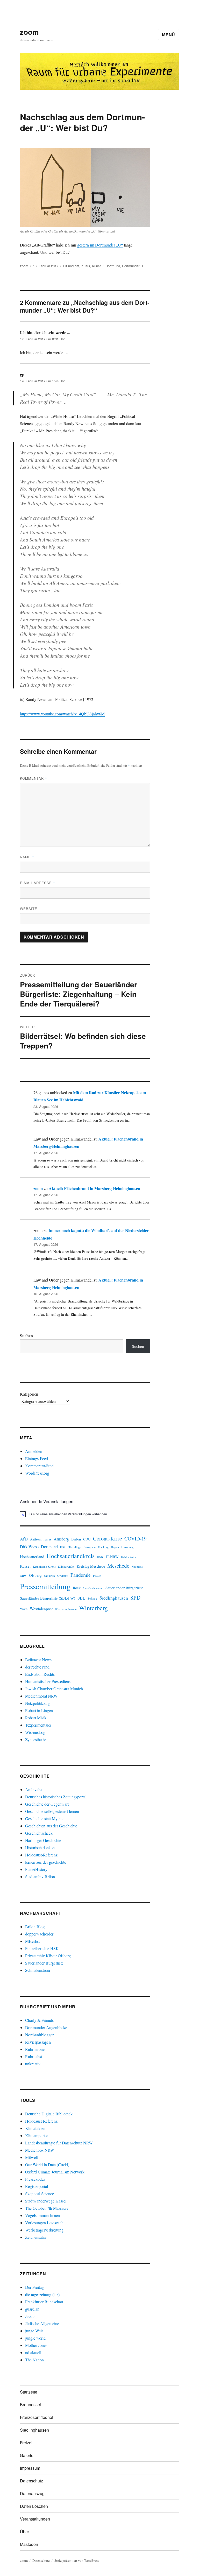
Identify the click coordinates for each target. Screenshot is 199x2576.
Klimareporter (37, 2135)
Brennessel (30, 2405)
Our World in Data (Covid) (47, 2165)
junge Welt (34, 2331)
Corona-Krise (108, 1538)
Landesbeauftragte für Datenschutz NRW (59, 2143)
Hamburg (127, 1547)
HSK (100, 1557)
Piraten (97, 1576)
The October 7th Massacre (47, 2208)
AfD (24, 1539)
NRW (23, 1576)
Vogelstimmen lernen (42, 2215)
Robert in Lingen (39, 1710)
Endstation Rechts (40, 1674)
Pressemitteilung (45, 1586)
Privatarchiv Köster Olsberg (48, 1956)
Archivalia (34, 1789)
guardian (32, 2309)
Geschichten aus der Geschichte (51, 1826)
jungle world (35, 2338)
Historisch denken (40, 1847)
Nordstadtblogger (39, 2035)
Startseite (29, 2392)
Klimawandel (66, 1566)
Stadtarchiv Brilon (40, 1877)
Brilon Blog (35, 1927)
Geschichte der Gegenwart (47, 1804)
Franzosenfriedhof (37, 2417)
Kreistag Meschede (91, 1566)
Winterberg (93, 1608)
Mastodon (29, 2544)
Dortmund (113, 266)
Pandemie (81, 1575)
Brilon (76, 1539)
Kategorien (29, 1394)
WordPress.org (37, 1473)
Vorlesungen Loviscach (44, 2223)
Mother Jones (36, 2345)
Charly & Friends (39, 2020)
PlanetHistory (36, 1869)
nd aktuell (33, 2352)
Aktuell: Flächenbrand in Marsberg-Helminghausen (94, 1188)
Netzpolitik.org (37, 1703)
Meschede (118, 1566)
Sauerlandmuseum (93, 1588)
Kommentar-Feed (39, 1466)
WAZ (24, 1609)
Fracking (103, 1547)
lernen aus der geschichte (46, 1862)
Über (24, 2532)
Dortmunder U (132, 266)
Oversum (63, 1576)
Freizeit (27, 2443)
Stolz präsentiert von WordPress (77, 2560)
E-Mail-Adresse (38, 883)
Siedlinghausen (114, 1598)
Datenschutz (31, 2481)
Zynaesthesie (36, 1739)
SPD (135, 1597)
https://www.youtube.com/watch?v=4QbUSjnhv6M (62, 714)
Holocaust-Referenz (41, 1855)
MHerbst (32, 1941)
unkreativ (33, 2064)
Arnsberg (61, 1539)
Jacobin (31, 2316)
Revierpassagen (38, 2042)
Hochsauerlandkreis (71, 1556)
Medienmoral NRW (41, 1696)
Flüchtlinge (74, 1547)
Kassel (25, 1566)
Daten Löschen (34, 2506)
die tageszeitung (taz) (42, 2294)
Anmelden (34, 1451)
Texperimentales (38, 1725)
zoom (29, 32)
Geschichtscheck (39, 1833)
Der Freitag (34, 2287)
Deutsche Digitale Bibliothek (49, 2114)
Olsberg (35, 1575)
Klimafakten (35, 2128)
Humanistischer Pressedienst (48, 1681)
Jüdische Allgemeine (42, 2323)
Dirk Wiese (29, 1547)
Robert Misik (36, 1718)
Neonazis (137, 1567)
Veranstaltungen (35, 2519)
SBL (81, 1598)
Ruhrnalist (34, 2056)
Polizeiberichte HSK (42, 1948)
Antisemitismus (41, 1539)
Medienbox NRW (40, 2150)
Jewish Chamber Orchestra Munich (54, 1689)
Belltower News (38, 1660)
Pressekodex (35, 2179)
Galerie (27, 2455)
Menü (169, 35)
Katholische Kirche (44, 1567)
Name (27, 857)
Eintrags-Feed (37, 1458)
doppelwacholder (39, 1934)
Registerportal (37, 2186)
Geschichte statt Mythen (45, 1818)
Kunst (96, 266)
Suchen (26, 1336)
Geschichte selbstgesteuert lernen (52, 1811)
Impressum (30, 2468)
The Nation (34, 2360)
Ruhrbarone (35, 2049)
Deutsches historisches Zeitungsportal (56, 1797)
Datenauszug (32, 2493)
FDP (63, 1547)
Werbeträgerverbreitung (44, 2230)
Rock (77, 1588)
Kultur (86, 266)
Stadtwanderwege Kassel (46, 2201)
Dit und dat (71, 266)
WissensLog (35, 1732)
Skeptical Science (40, 2194)
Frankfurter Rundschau (44, 2302)
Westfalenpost (41, 1609)
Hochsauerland (32, 1556)
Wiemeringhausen (66, 1609)
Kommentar (34, 778)
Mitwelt (31, 2157)
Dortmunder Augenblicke (46, 2027)
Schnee (92, 1598)
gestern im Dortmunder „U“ (100, 245)
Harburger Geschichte (43, 1840)
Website (29, 909)
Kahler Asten (129, 1557)
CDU (87, 1539)
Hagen (115, 1547)
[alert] (85, 1514)
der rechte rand (37, 1667)
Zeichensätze (36, 2237)
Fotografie (90, 1547)
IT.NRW (112, 1557)
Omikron (49, 1576)
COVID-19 (136, 1539)
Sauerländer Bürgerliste (124, 1588)
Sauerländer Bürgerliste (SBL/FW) (48, 1598)
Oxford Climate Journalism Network (55, 2172)
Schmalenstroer (38, 1970)
